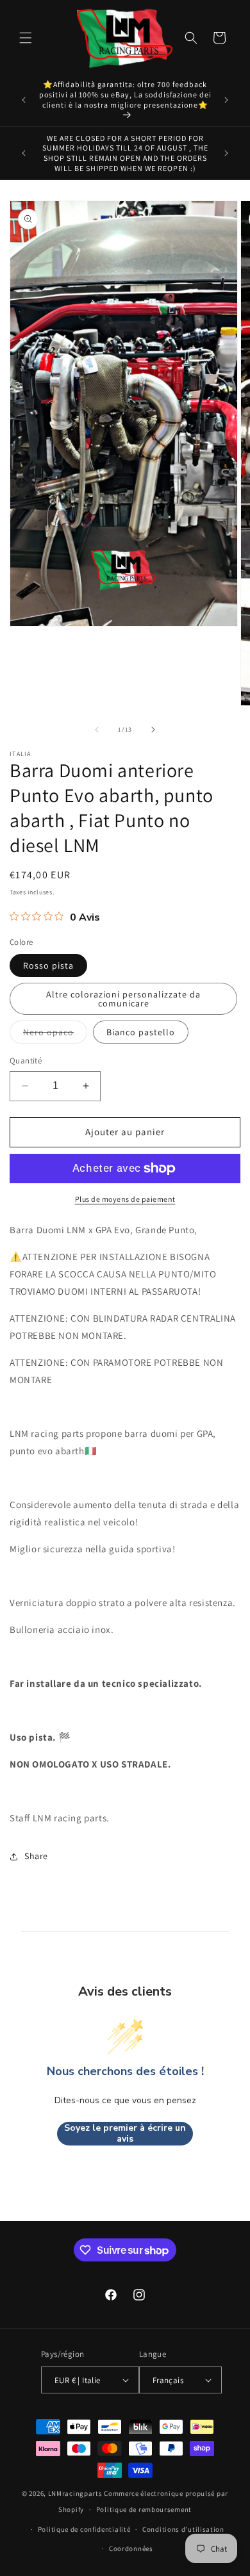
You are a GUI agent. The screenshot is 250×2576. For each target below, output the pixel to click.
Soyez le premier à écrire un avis (125, 2134)
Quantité (26, 1061)
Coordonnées (131, 2548)
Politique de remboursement (144, 2509)
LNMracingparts (75, 2493)
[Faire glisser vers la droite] (153, 730)
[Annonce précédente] (24, 100)
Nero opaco (55, 1035)
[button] (26, 38)
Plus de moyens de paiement (125, 1199)
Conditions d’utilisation (183, 2529)
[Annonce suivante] (226, 100)
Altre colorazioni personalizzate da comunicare (123, 999)
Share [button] (36, 1856)
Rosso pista (48, 965)
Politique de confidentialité (84, 2529)
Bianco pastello (141, 1032)
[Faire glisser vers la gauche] (97, 730)
